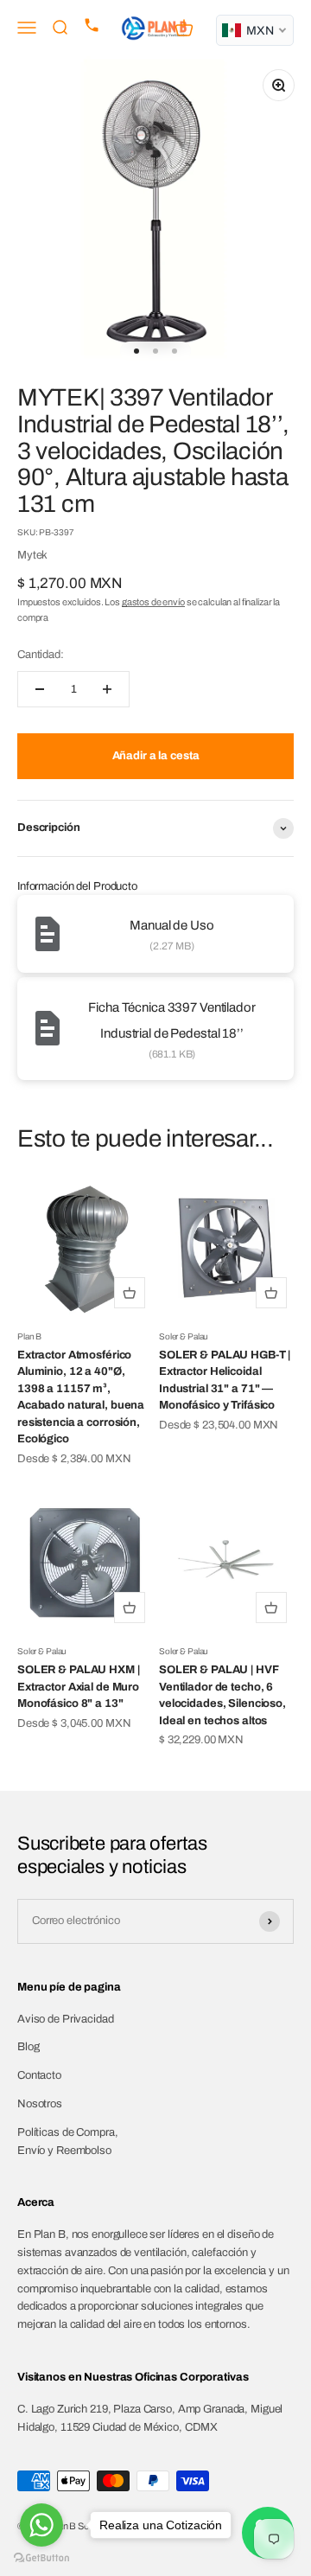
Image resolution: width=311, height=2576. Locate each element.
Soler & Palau (184, 1336)
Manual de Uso (171, 925)
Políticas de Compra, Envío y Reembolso (67, 2141)
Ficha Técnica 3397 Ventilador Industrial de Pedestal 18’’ (171, 1020)
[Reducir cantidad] (40, 689)
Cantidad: (41, 655)
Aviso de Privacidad (66, 2019)
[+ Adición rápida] (130, 1293)
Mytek (32, 555)
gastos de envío (153, 602)
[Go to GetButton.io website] (41, 2558)
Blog (28, 2047)
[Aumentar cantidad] (107, 689)
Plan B (29, 1336)
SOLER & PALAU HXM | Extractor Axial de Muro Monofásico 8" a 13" (79, 1687)
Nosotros (40, 2104)
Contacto (39, 2075)
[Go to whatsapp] (41, 2525)
